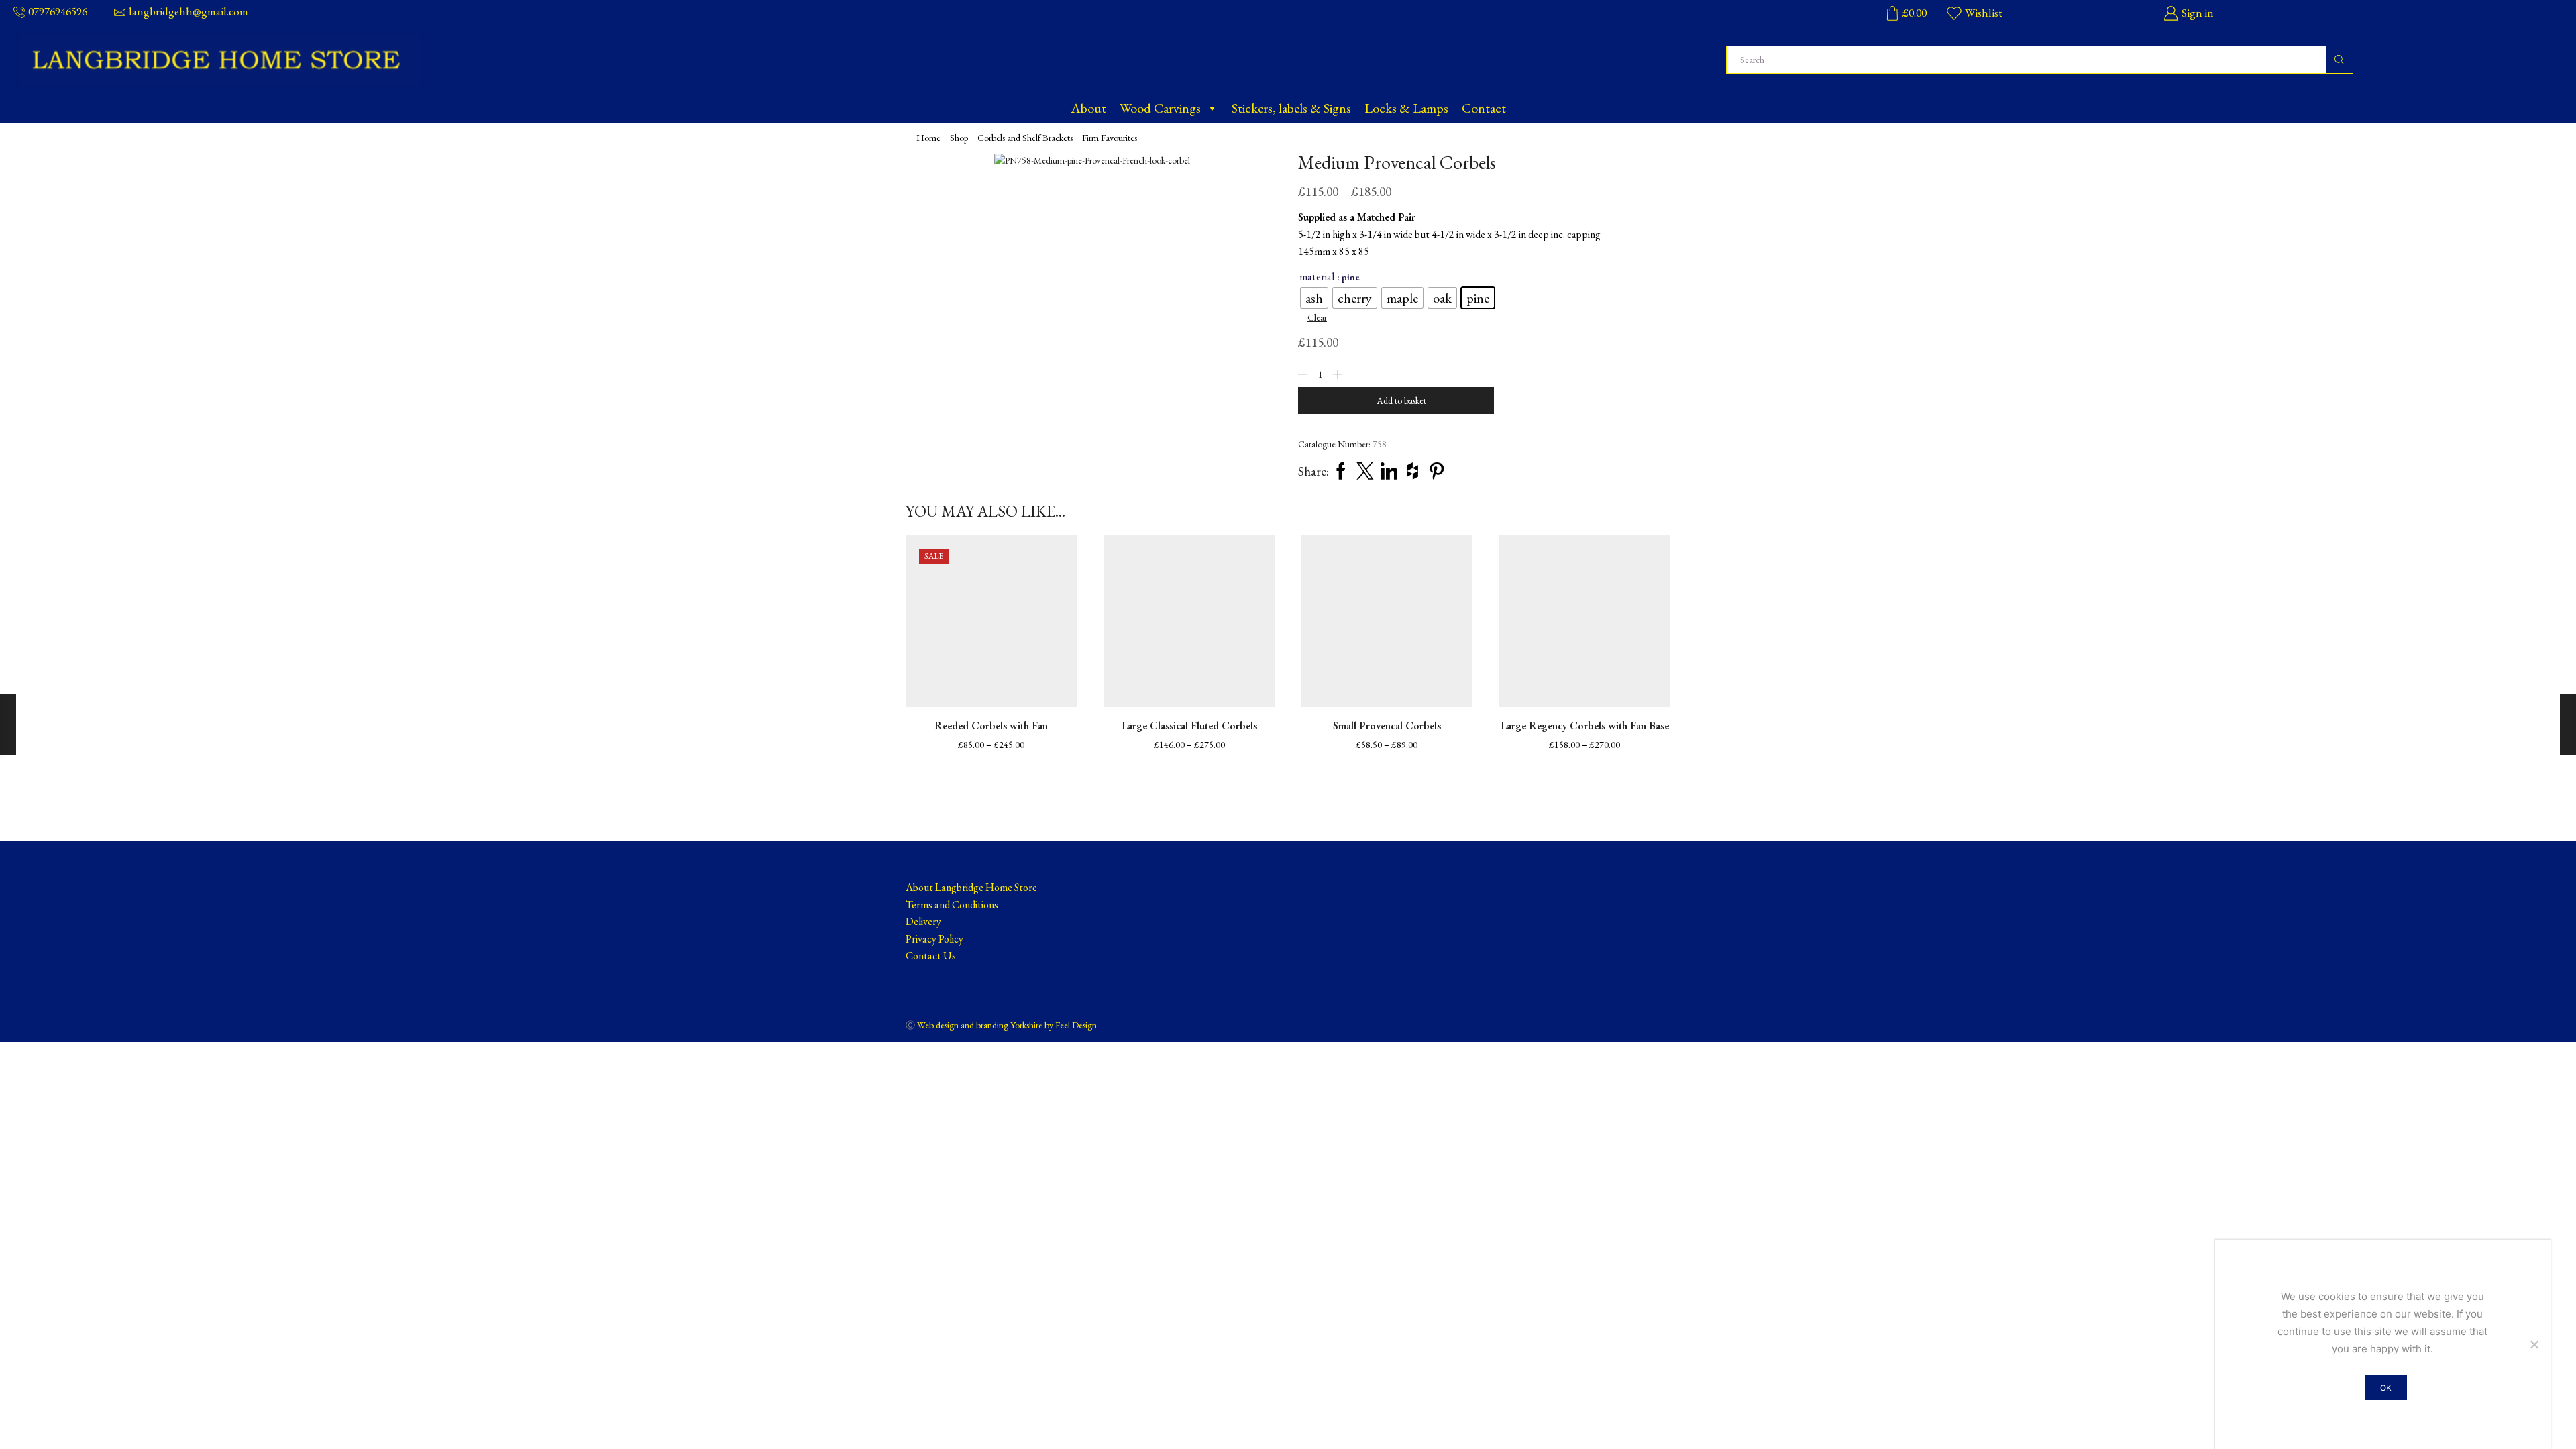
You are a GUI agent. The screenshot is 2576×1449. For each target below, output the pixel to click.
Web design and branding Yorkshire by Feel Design (1007, 1025)
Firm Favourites (1110, 138)
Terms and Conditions (952, 905)
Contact (1484, 108)
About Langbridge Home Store (971, 887)
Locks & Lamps (1406, 108)
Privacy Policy (934, 939)
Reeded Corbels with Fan (991, 726)
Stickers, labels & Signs (1291, 108)
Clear (1317, 317)
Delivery (923, 921)
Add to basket (1401, 400)
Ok (2386, 1388)
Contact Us (931, 956)
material (1317, 277)
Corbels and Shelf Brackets (1025, 138)
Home (928, 138)
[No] (2534, 1344)
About (1088, 108)
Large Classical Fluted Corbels (1189, 726)
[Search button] (2339, 60)
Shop (959, 138)
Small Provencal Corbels (1387, 726)
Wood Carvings (1160, 108)
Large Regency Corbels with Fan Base (1585, 726)
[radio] (1314, 298)
